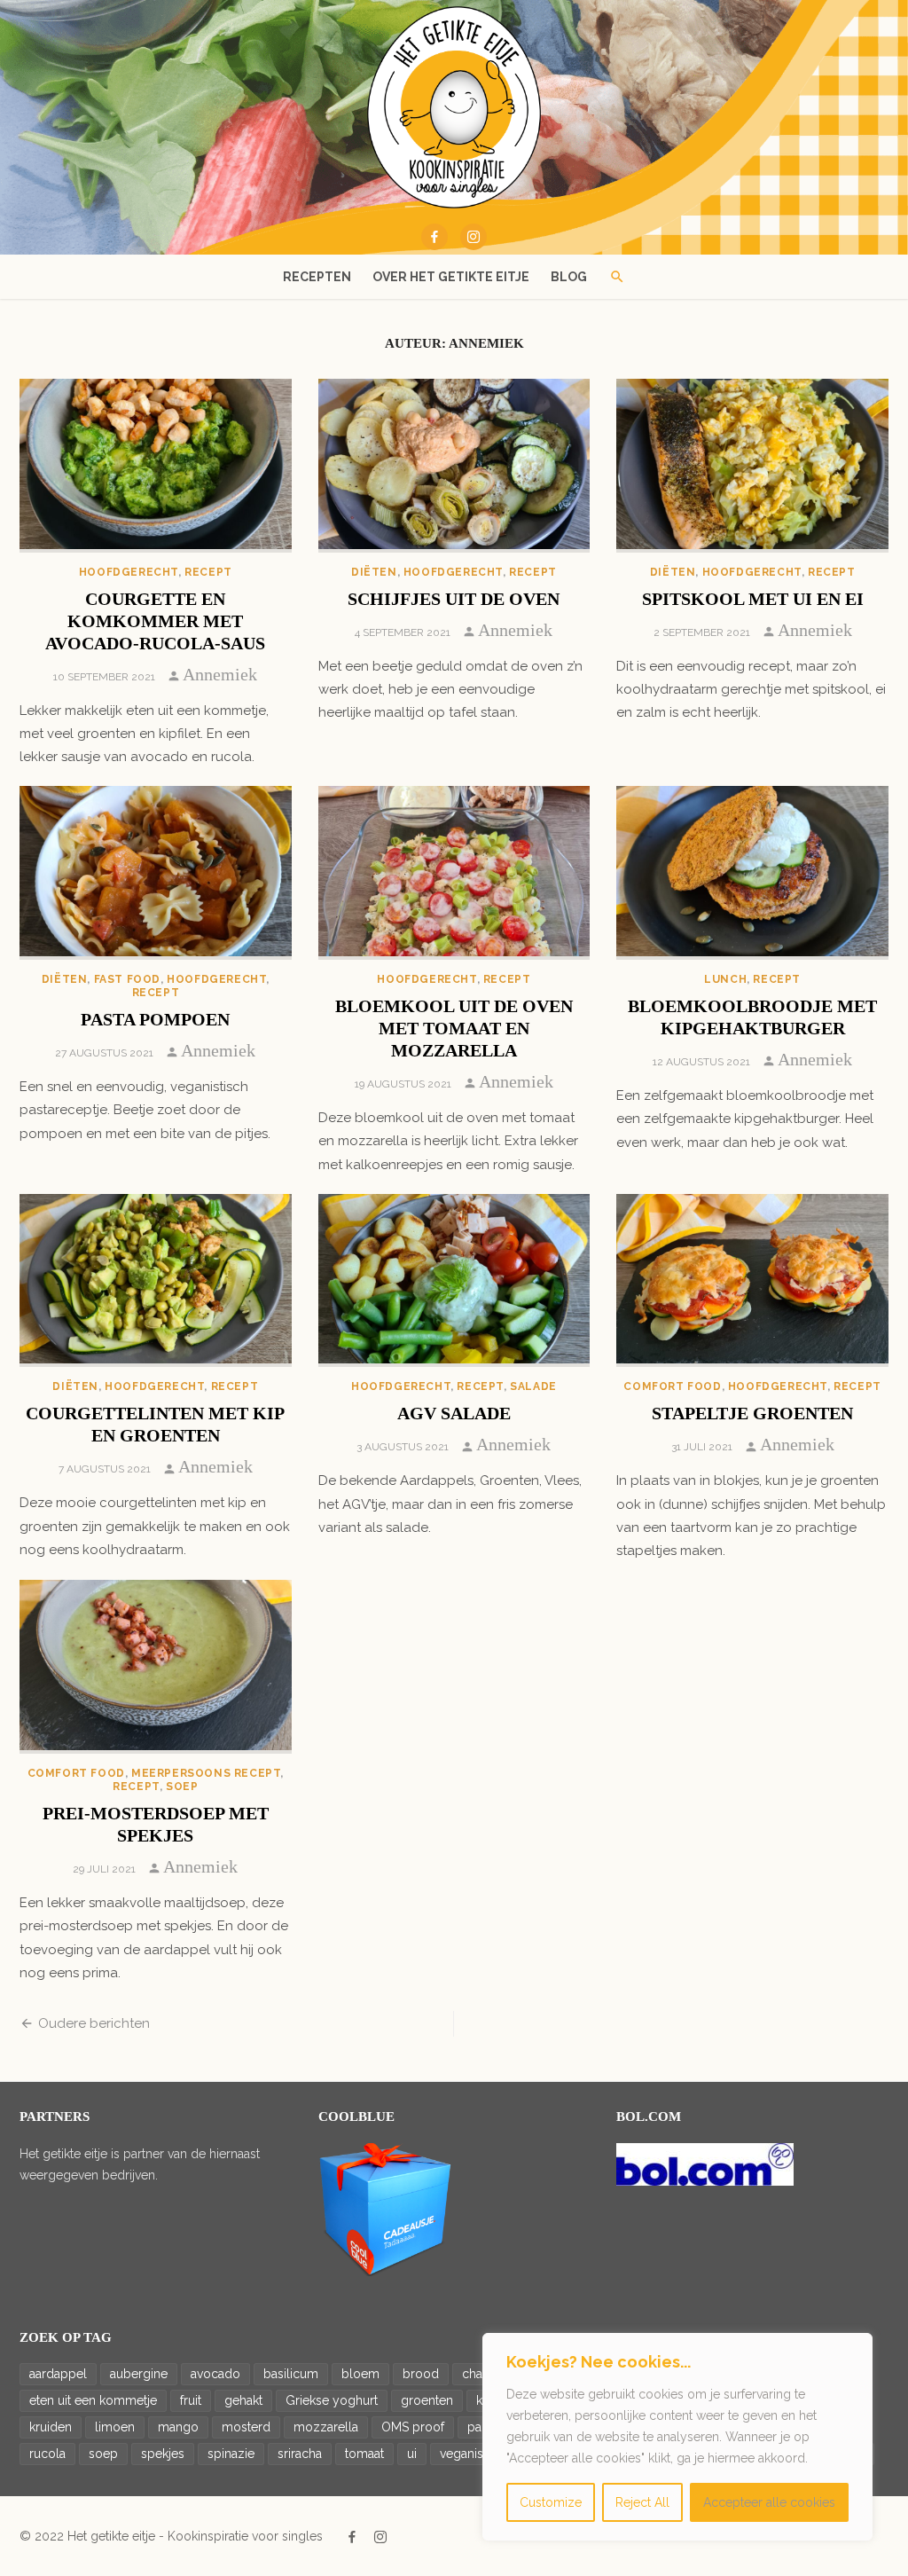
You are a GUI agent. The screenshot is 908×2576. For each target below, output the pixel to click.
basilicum (291, 2374)
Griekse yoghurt (332, 2400)
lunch (725, 979)
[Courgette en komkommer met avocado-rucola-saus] (156, 466)
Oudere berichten (94, 2023)
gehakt (243, 2400)
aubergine (139, 2374)
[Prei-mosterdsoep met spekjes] (156, 1667)
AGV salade (454, 1413)
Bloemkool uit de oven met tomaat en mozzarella (454, 1028)
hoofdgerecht (129, 572)
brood (421, 2374)
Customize (551, 2502)
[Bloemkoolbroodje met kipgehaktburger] (752, 873)
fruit (191, 2400)
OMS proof (413, 2427)
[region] (677, 2437)
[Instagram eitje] (474, 237)
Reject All (642, 2502)
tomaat (364, 2454)
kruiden (51, 2427)
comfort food (672, 1386)
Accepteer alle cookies (769, 2502)
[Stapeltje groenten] (752, 1281)
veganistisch (475, 2454)
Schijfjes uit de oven (454, 599)
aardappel (58, 2374)
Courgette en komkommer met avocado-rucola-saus (155, 621)
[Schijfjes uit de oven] (454, 466)
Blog (569, 277)
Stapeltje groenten (752, 1413)
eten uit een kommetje (93, 2400)
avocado (215, 2374)
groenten (427, 2400)
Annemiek (220, 674)
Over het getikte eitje (451, 277)
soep (182, 1787)
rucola (47, 2454)
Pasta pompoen (155, 1019)
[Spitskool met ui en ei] (752, 466)
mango (178, 2427)
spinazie (231, 2454)
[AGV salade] (454, 1281)
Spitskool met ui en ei (753, 599)
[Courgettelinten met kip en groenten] (156, 1281)
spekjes (163, 2454)
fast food (127, 979)
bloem (360, 2374)
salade (533, 1386)
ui (412, 2454)
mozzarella (326, 2427)
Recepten (317, 277)
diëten (374, 572)
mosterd (246, 2427)
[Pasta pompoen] (156, 873)
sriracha (300, 2454)
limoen (115, 2427)
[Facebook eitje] (434, 237)
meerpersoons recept (206, 1773)
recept (208, 572)
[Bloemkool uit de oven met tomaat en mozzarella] (454, 873)
